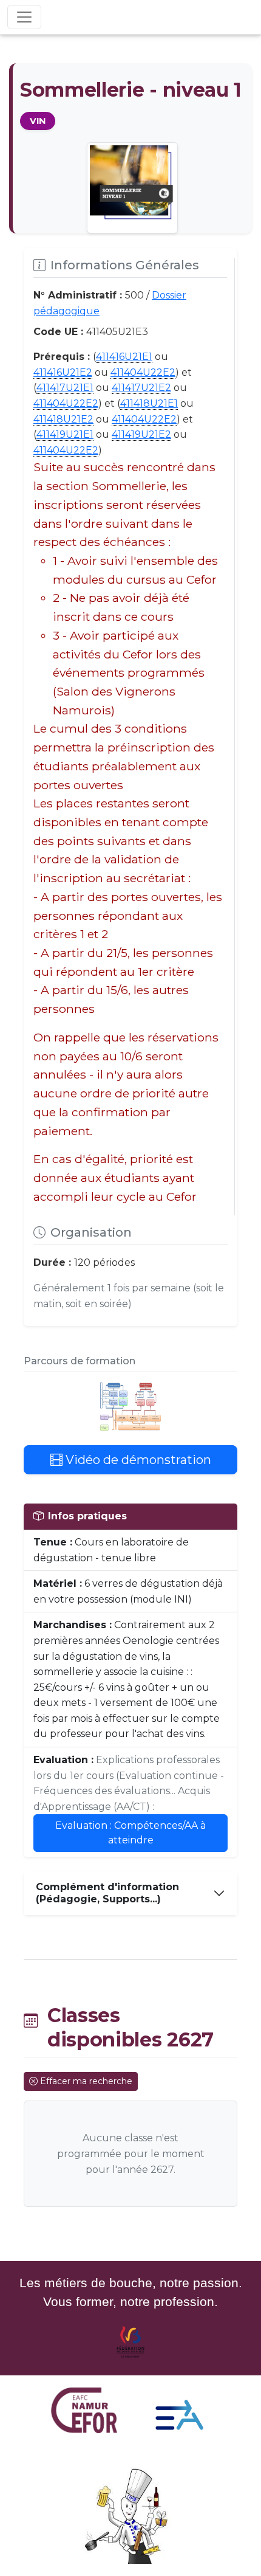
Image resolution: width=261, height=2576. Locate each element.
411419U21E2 (141, 434)
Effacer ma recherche (86, 2081)
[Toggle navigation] (24, 17)
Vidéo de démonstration (137, 1460)
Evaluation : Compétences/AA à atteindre (130, 1833)
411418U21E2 (63, 419)
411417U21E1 (65, 388)
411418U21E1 (149, 403)
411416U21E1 (124, 357)
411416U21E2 (63, 372)
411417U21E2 (141, 388)
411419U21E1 (65, 434)
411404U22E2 (143, 372)
